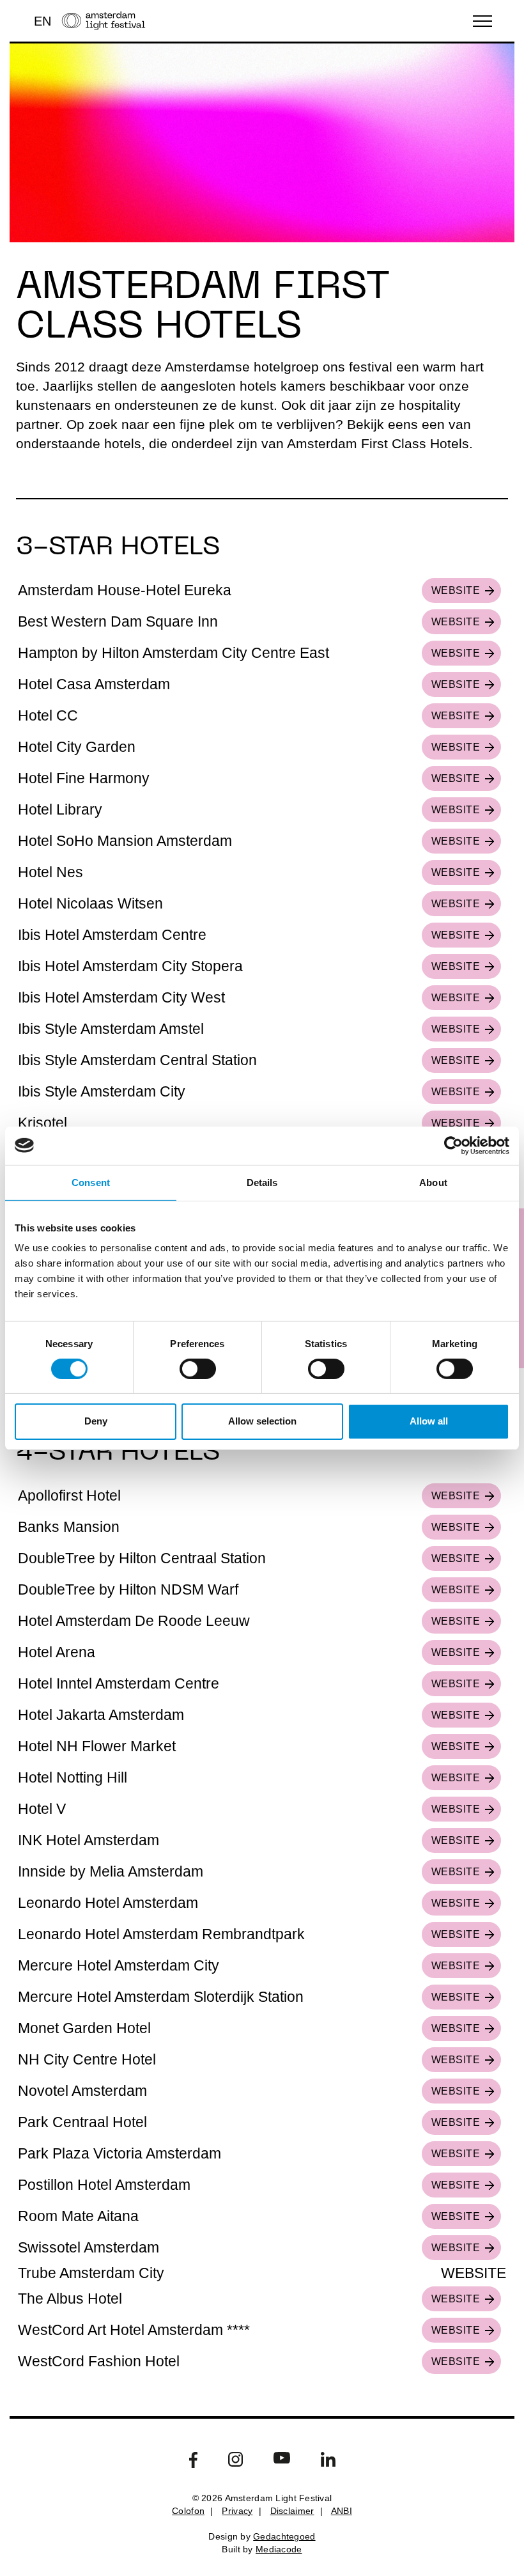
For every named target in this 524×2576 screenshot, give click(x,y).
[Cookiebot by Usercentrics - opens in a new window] (453, 1145)
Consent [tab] (91, 1182)
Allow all (429, 1421)
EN (42, 21)
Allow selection (262, 1421)
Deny (96, 1421)
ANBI (342, 2511)
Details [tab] (262, 1182)
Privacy (237, 2511)
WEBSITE (456, 590)
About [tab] (433, 1182)
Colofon (188, 2511)
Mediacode (279, 2549)
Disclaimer (292, 2511)
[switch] (198, 1369)
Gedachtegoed (284, 2536)
